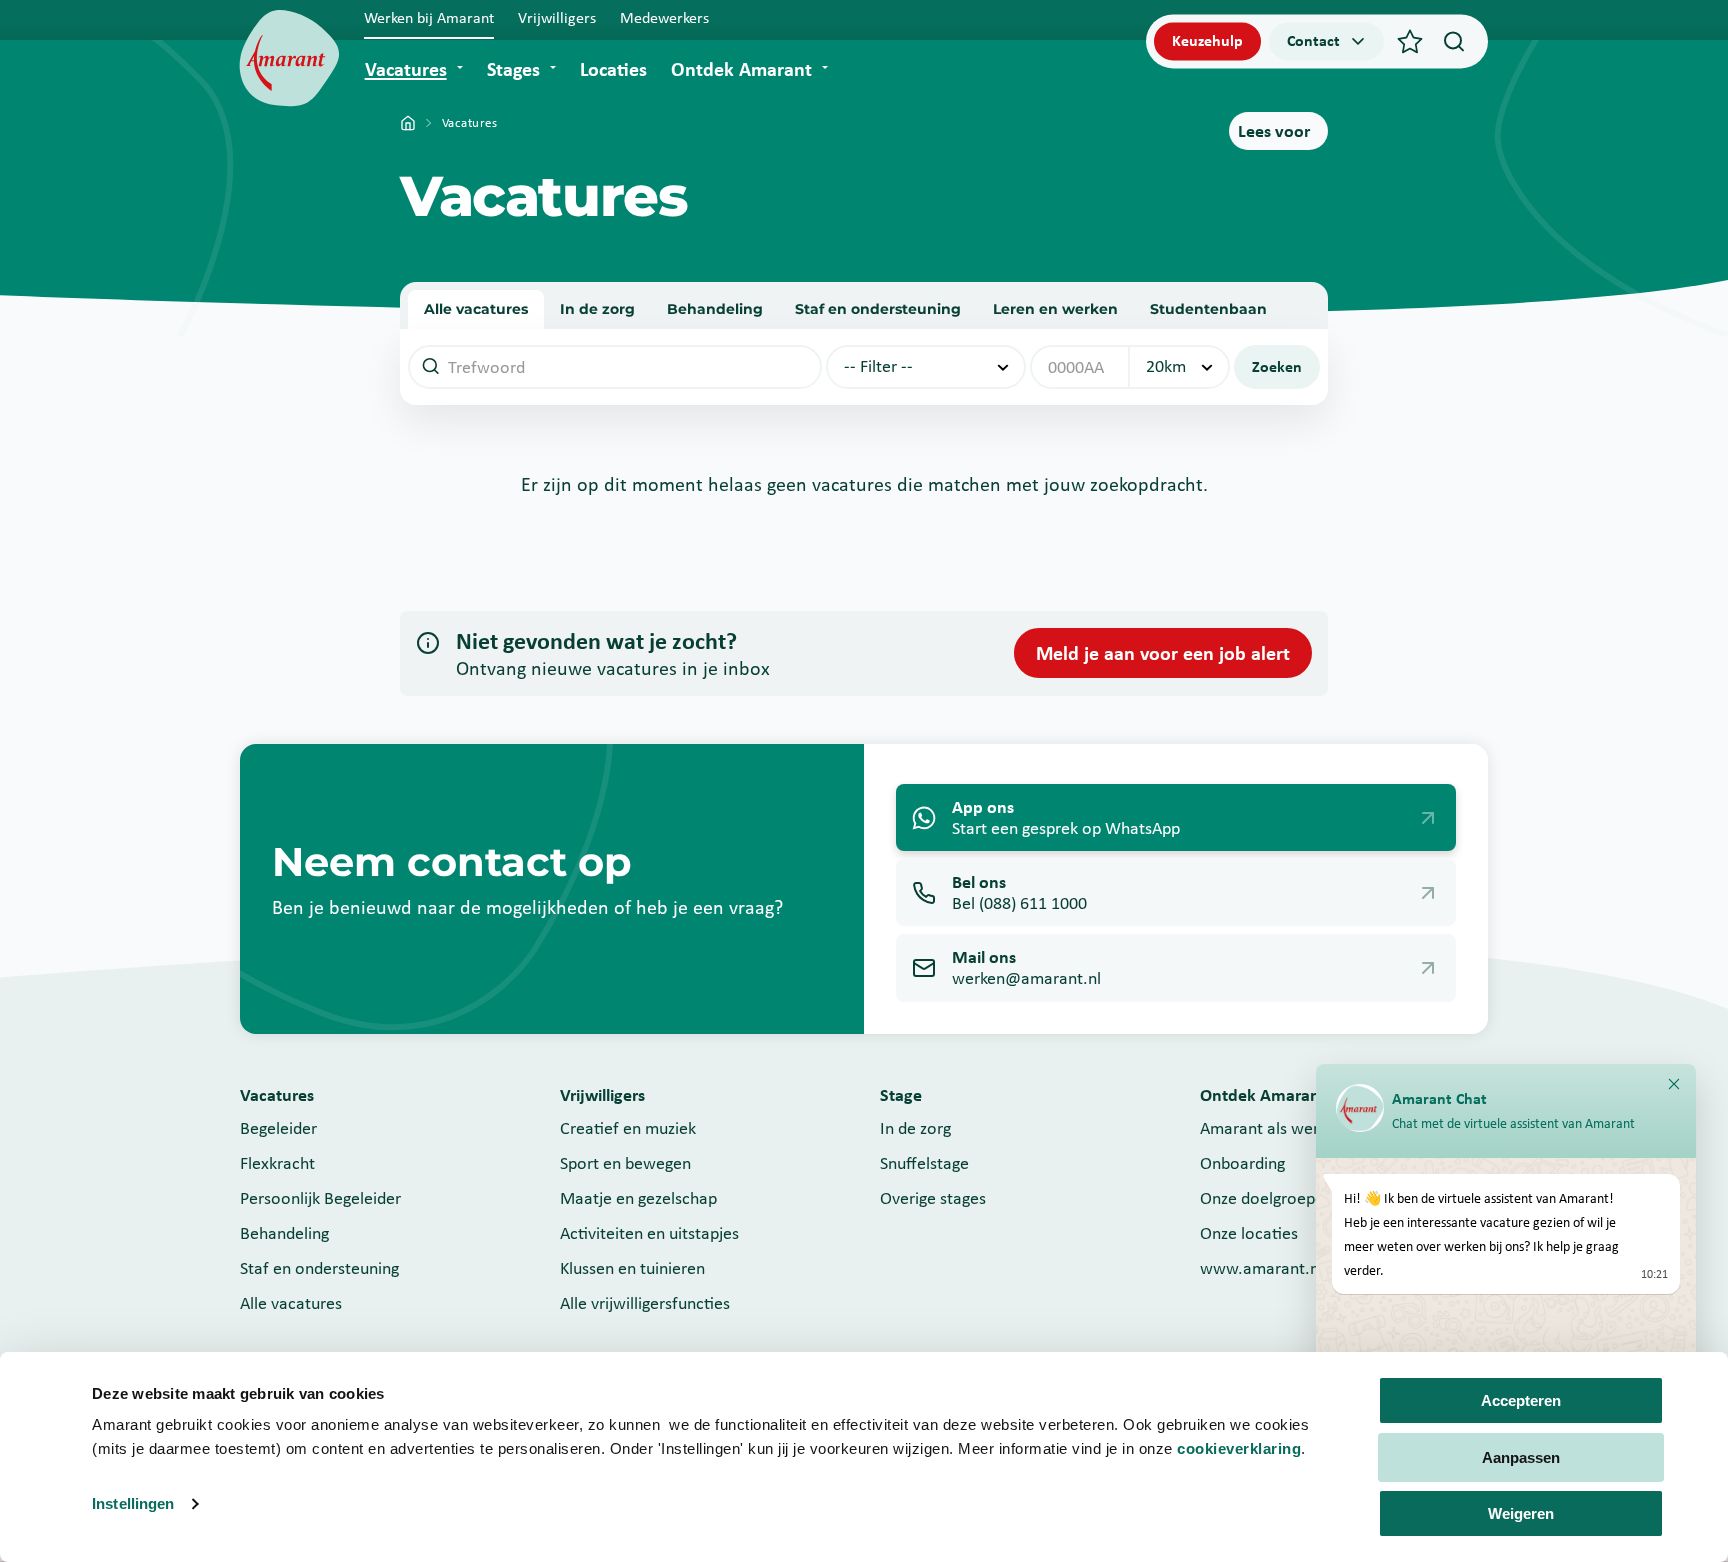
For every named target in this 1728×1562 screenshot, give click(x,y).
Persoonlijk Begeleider (320, 1198)
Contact (1313, 40)
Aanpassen (1521, 1457)
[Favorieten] (1410, 41)
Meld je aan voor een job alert (1163, 653)
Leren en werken (1055, 309)
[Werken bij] (289, 58)
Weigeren (1521, 1513)
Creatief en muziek (628, 1128)
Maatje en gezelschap (638, 1198)
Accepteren (1521, 1400)
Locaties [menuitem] (613, 69)
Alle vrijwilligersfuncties (645, 1303)
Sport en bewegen (625, 1163)
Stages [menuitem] (513, 69)
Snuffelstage (924, 1163)
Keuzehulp (1207, 40)
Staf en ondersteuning (878, 309)
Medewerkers (664, 17)
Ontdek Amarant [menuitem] (741, 69)
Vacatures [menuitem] (406, 69)
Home (408, 123)
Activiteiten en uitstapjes (649, 1233)
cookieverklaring (1239, 1448)
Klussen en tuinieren (632, 1268)
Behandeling (715, 309)
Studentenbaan (1208, 309)
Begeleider (278, 1128)
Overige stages (933, 1198)
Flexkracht (277, 1163)
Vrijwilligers (557, 17)
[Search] (1454, 41)
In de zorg (597, 309)
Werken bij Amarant (429, 17)
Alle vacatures (476, 309)
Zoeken (1277, 366)
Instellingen (133, 1503)
